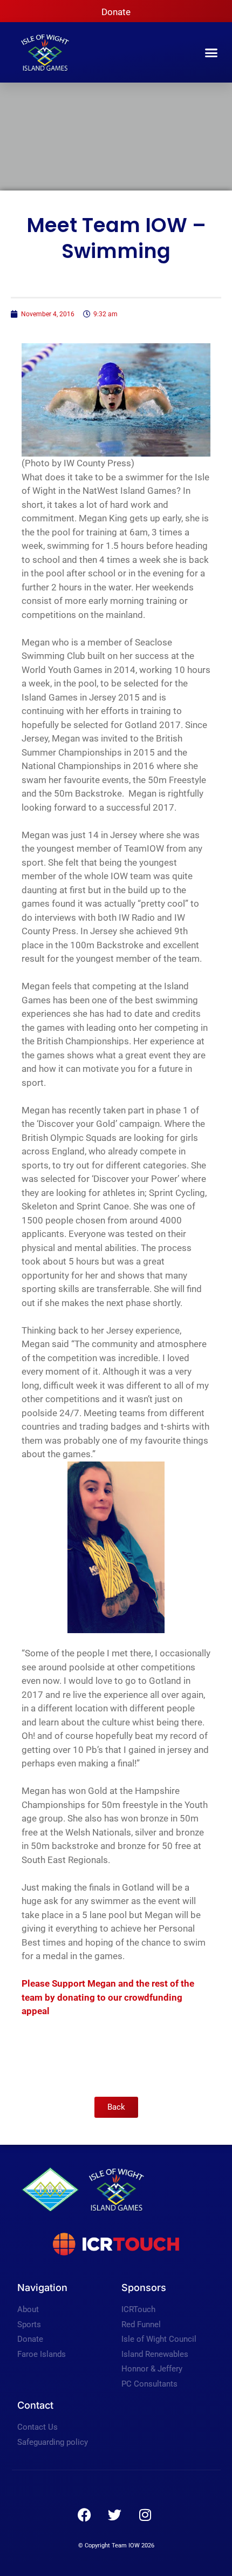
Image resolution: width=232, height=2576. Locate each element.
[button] (211, 52)
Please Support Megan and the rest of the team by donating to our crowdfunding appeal (108, 1997)
